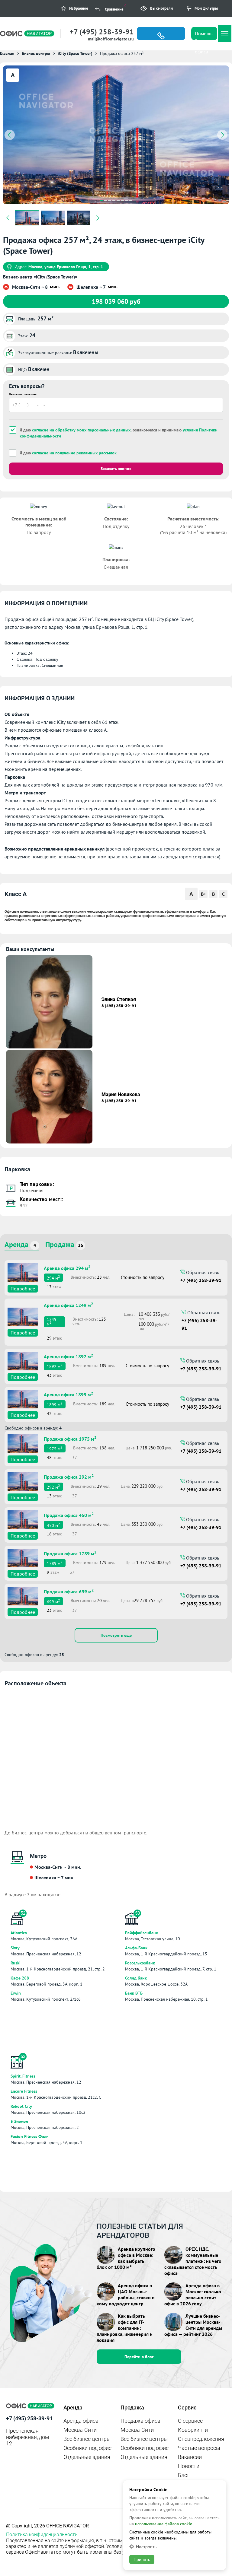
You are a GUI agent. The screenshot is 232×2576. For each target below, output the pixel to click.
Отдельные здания (87, 2457)
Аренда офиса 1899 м (68, 1394)
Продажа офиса (140, 2421)
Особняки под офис (87, 2448)
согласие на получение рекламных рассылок (74, 453)
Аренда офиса (81, 2421)
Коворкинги (193, 2430)
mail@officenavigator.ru (111, 39)
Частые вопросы (199, 2448)
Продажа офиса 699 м (69, 1591)
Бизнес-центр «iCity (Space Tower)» (40, 277)
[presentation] (10, 135)
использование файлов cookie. (164, 2524)
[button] (101, 200)
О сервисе (190, 2421)
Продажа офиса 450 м (69, 1515)
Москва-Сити (80, 2430)
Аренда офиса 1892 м (68, 1356)
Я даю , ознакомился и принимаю (119, 433)
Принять (142, 2559)
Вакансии (190, 2457)
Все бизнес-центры (87, 2439)
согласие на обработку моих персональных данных (81, 430)
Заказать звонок (116, 469)
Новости (189, 2466)
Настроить (146, 2547)
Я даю (68, 453)
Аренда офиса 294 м (67, 1267)
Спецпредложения (201, 2439)
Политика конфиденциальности (42, 2535)
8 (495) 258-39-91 (119, 1006)
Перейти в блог (139, 2357)
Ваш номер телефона (23, 394)
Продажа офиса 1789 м (70, 1553)
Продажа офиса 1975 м (70, 1438)
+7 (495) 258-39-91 (102, 32)
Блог (184, 2475)
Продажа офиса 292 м (69, 1476)
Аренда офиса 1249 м (68, 1305)
